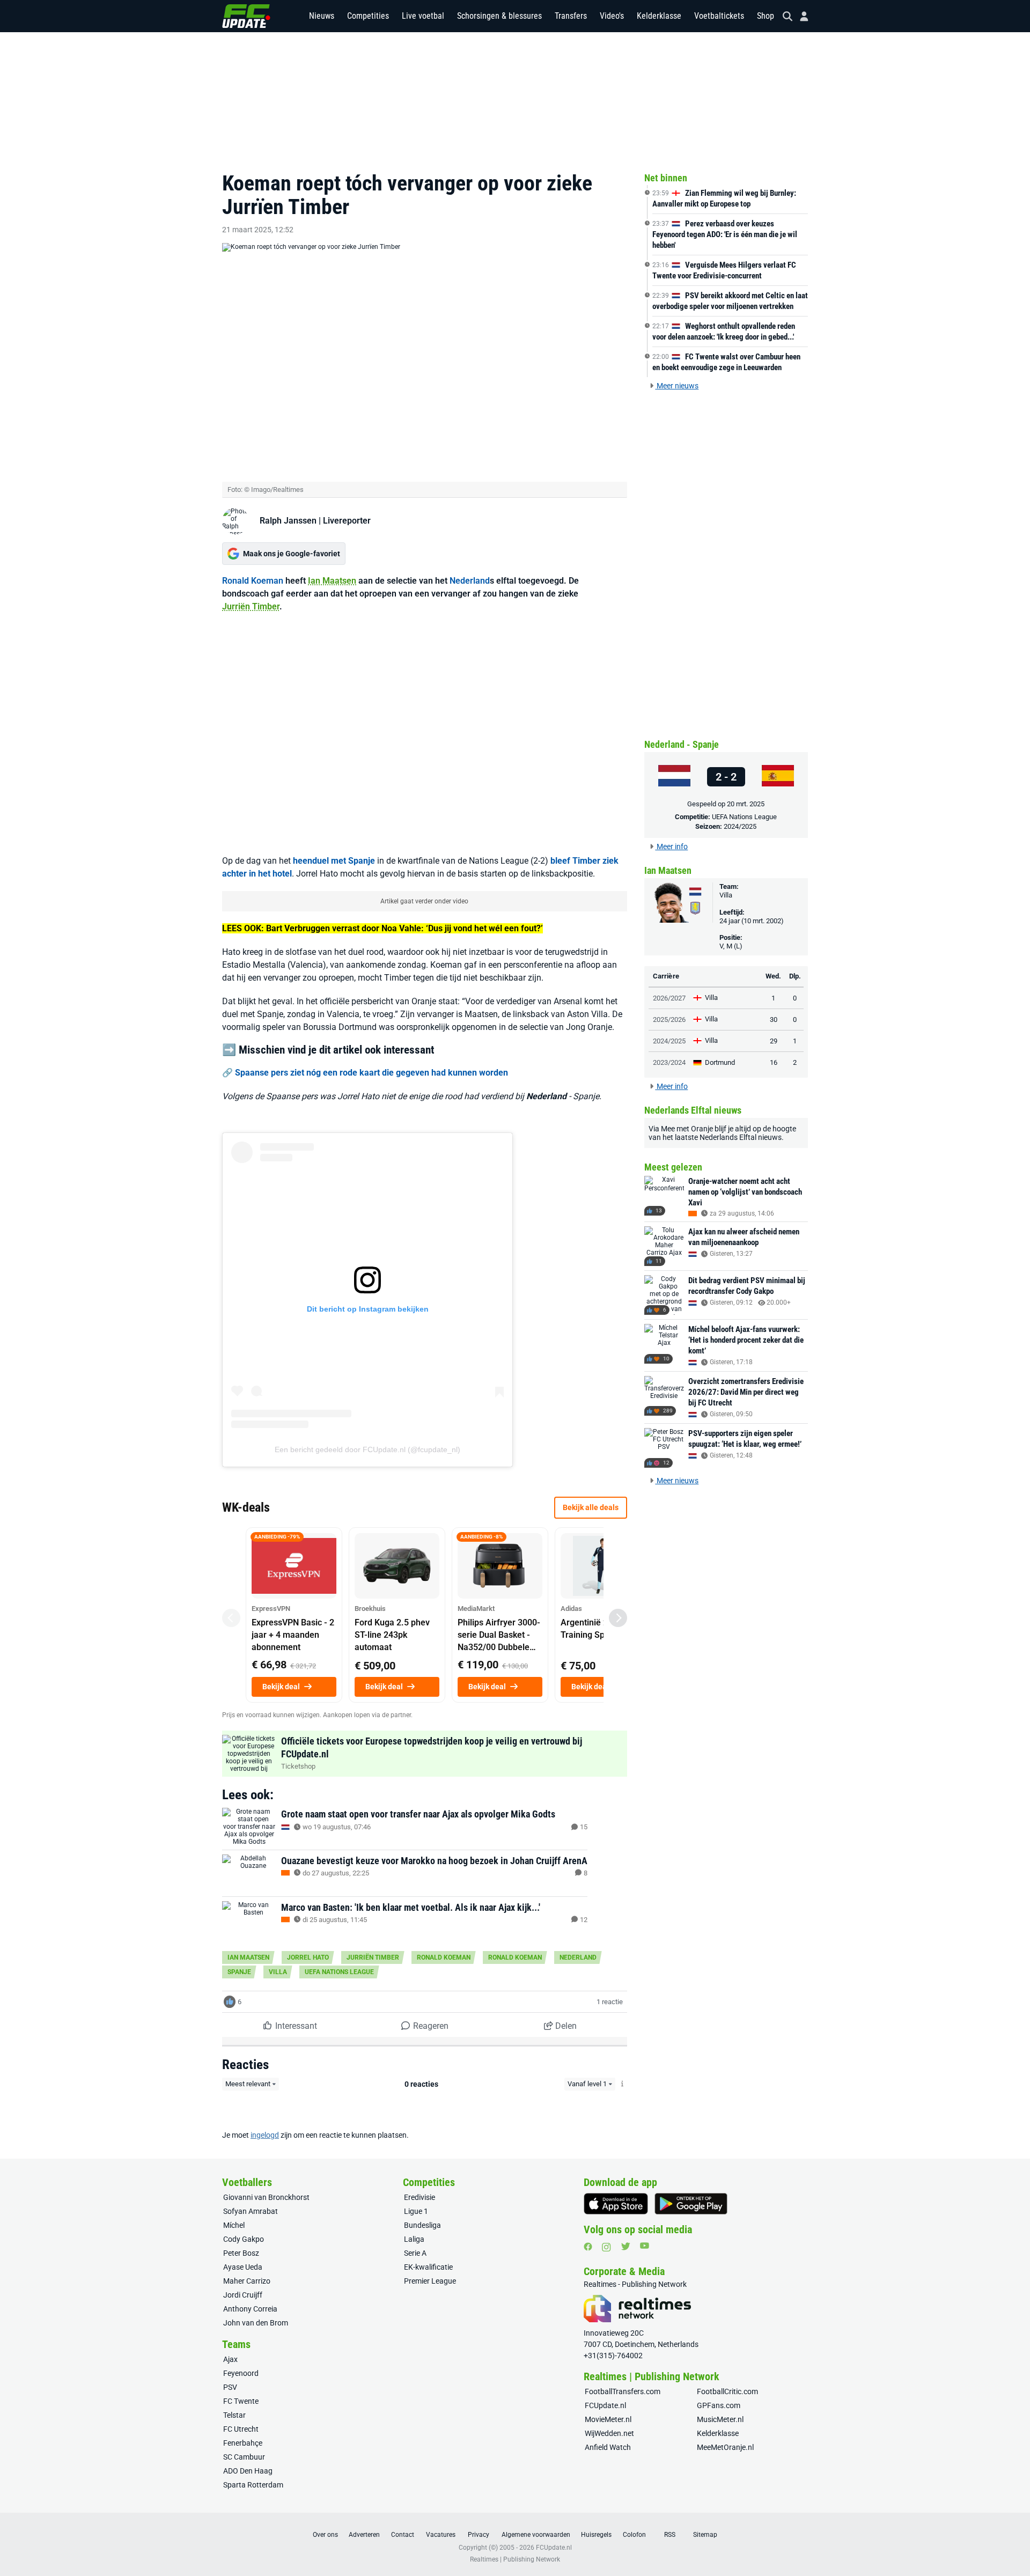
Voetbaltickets (719, 16)
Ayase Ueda (243, 2267)
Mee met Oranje (687, 1129)
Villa (278, 1972)
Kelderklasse (659, 16)
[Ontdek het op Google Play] (691, 2204)
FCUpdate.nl (605, 2405)
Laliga (414, 2239)
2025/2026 (669, 1020)
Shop (766, 16)
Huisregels (596, 2535)
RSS (670, 2535)
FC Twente (241, 2401)
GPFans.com (719, 2405)
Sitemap (705, 2535)
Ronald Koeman (253, 581)
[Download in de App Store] (616, 2204)
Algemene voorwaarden (536, 2535)
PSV (230, 2387)
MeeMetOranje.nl (725, 2447)
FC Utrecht (241, 2429)
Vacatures (441, 2535)
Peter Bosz (241, 2253)
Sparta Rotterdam (253, 2485)
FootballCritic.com (727, 2391)
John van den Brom (256, 2323)
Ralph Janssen (288, 521)
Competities (368, 16)
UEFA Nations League (339, 1972)
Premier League (430, 2281)
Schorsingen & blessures (499, 16)
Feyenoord (241, 2373)
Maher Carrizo (247, 2281)
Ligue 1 (416, 2211)
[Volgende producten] (618, 1618)
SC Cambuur (244, 2457)
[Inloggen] (800, 16)
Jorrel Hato (308, 1957)
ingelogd (265, 2135)
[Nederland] (674, 777)
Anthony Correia (250, 2309)
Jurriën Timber (251, 606)
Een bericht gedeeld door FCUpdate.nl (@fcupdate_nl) (367, 1449)
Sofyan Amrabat (251, 2211)
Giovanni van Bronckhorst (266, 2197)
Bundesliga (422, 2225)
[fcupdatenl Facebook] (588, 2247)
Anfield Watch (608, 2447)
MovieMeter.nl (608, 2419)
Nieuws (322, 16)
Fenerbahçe (243, 2443)
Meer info (671, 847)
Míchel (234, 2225)
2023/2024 (669, 1062)
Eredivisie (420, 2197)
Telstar (234, 2415)
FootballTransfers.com (623, 2391)
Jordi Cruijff (243, 2295)
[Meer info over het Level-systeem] (623, 2084)
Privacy (479, 2535)
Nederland (470, 581)
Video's (612, 16)
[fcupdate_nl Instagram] (606, 2247)
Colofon (634, 2535)
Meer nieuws (677, 386)
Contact (403, 2535)
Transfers (571, 16)
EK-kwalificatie (428, 2267)
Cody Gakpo (244, 2239)
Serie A (415, 2253)
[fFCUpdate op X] (626, 2246)
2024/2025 (740, 826)
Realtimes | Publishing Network (515, 2559)
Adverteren (364, 2535)
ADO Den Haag (248, 2471)
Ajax (230, 2359)
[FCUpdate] (246, 16)
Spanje (239, 1972)
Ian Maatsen (332, 581)
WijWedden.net (609, 2433)
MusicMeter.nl (720, 2419)
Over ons (325, 2535)
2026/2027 (669, 998)
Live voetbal (423, 16)
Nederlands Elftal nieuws (741, 1137)
